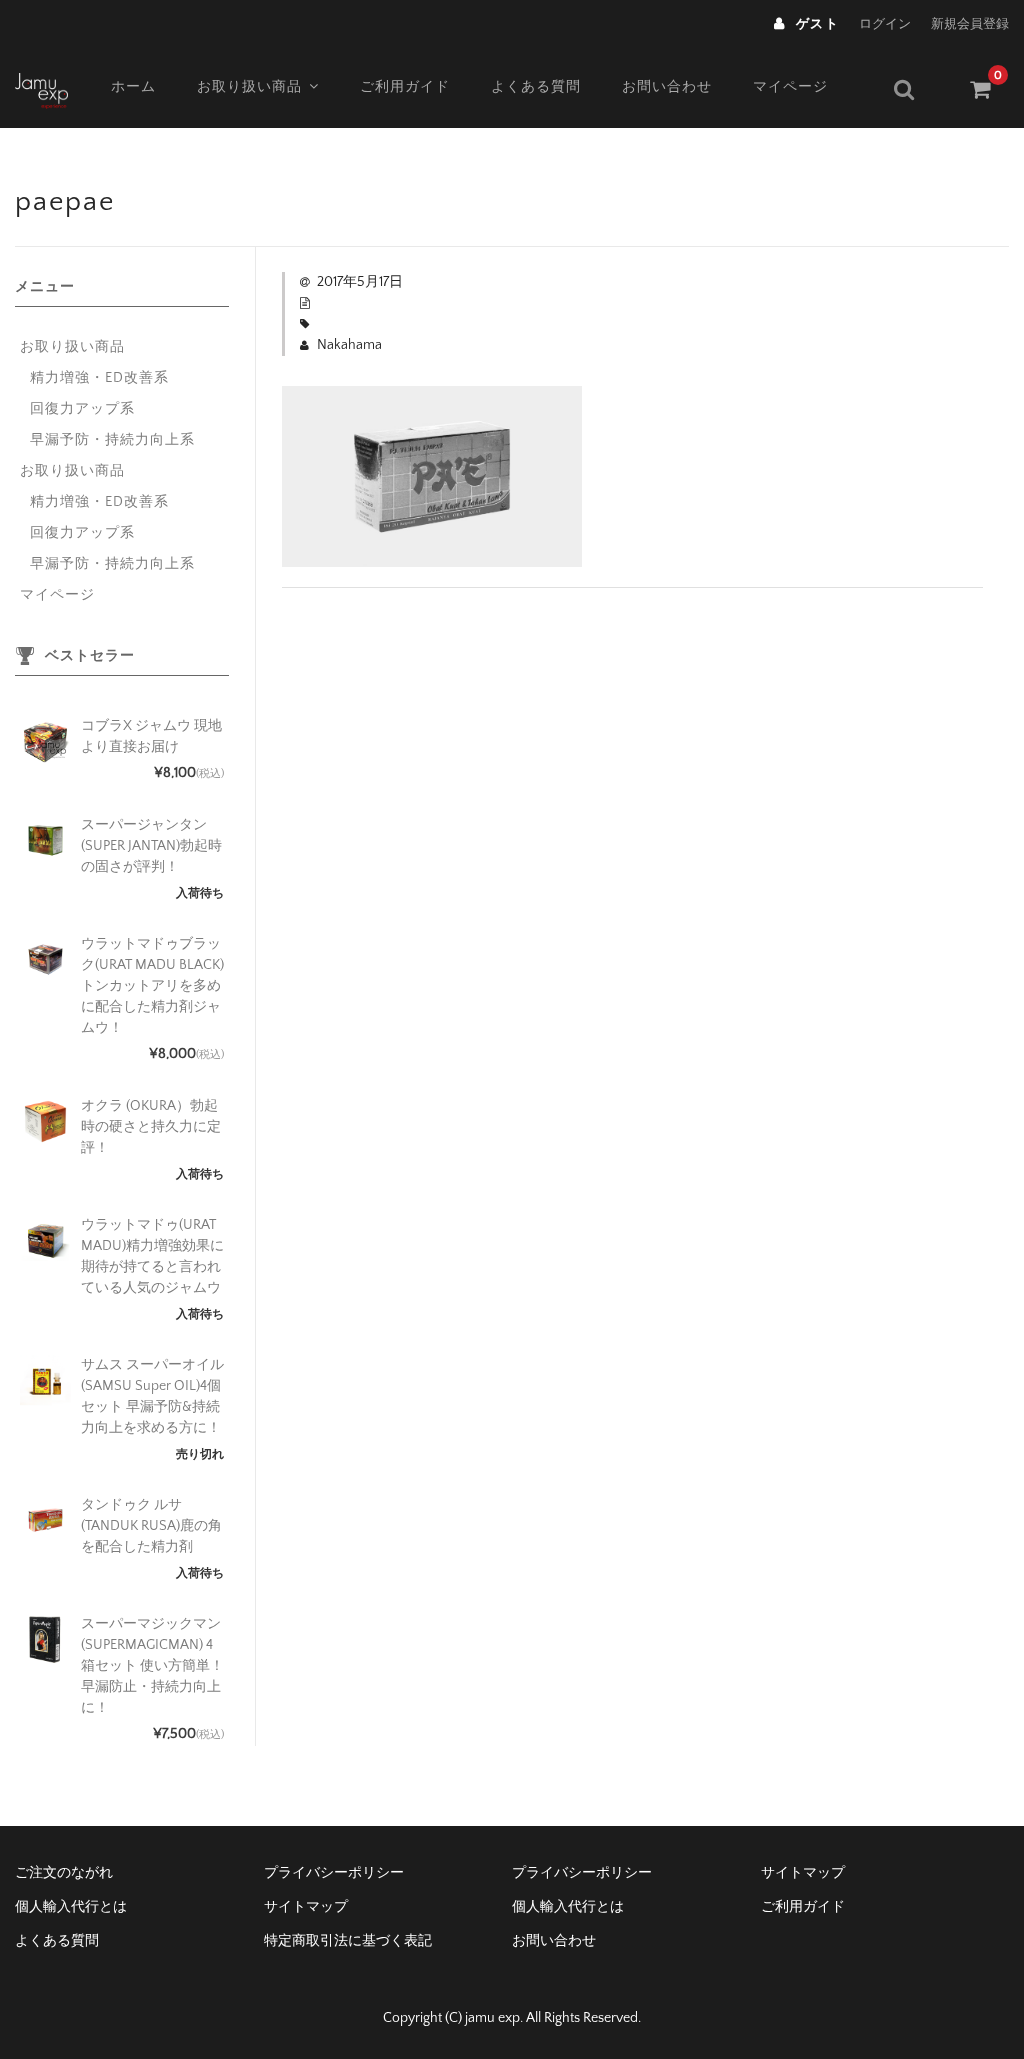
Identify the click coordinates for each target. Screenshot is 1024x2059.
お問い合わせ (667, 87)
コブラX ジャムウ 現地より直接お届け (151, 736)
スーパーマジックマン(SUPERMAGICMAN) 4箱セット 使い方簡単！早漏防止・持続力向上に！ (152, 1666)
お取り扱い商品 (249, 87)
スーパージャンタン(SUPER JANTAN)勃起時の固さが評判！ (151, 846)
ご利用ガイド (405, 87)
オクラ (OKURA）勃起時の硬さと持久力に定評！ (151, 1127)
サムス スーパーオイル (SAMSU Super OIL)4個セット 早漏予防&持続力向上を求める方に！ (152, 1396)
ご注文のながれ (64, 1873)
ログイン (885, 24)
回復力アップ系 (82, 409)
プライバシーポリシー (334, 1873)
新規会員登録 (970, 24)
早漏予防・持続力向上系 (112, 440)
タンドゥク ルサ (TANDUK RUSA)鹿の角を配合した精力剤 (151, 1526)
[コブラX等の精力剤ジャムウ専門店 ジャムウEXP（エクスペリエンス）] (41, 88)
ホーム (133, 87)
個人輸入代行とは (71, 1907)
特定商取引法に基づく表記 (348, 1941)
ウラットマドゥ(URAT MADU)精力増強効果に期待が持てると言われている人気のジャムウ (152, 1256)
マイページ (790, 87)
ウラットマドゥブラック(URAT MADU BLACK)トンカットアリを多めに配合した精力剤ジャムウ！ (152, 986)
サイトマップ (803, 1873)
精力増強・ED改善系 (99, 378)
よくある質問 (536, 87)
